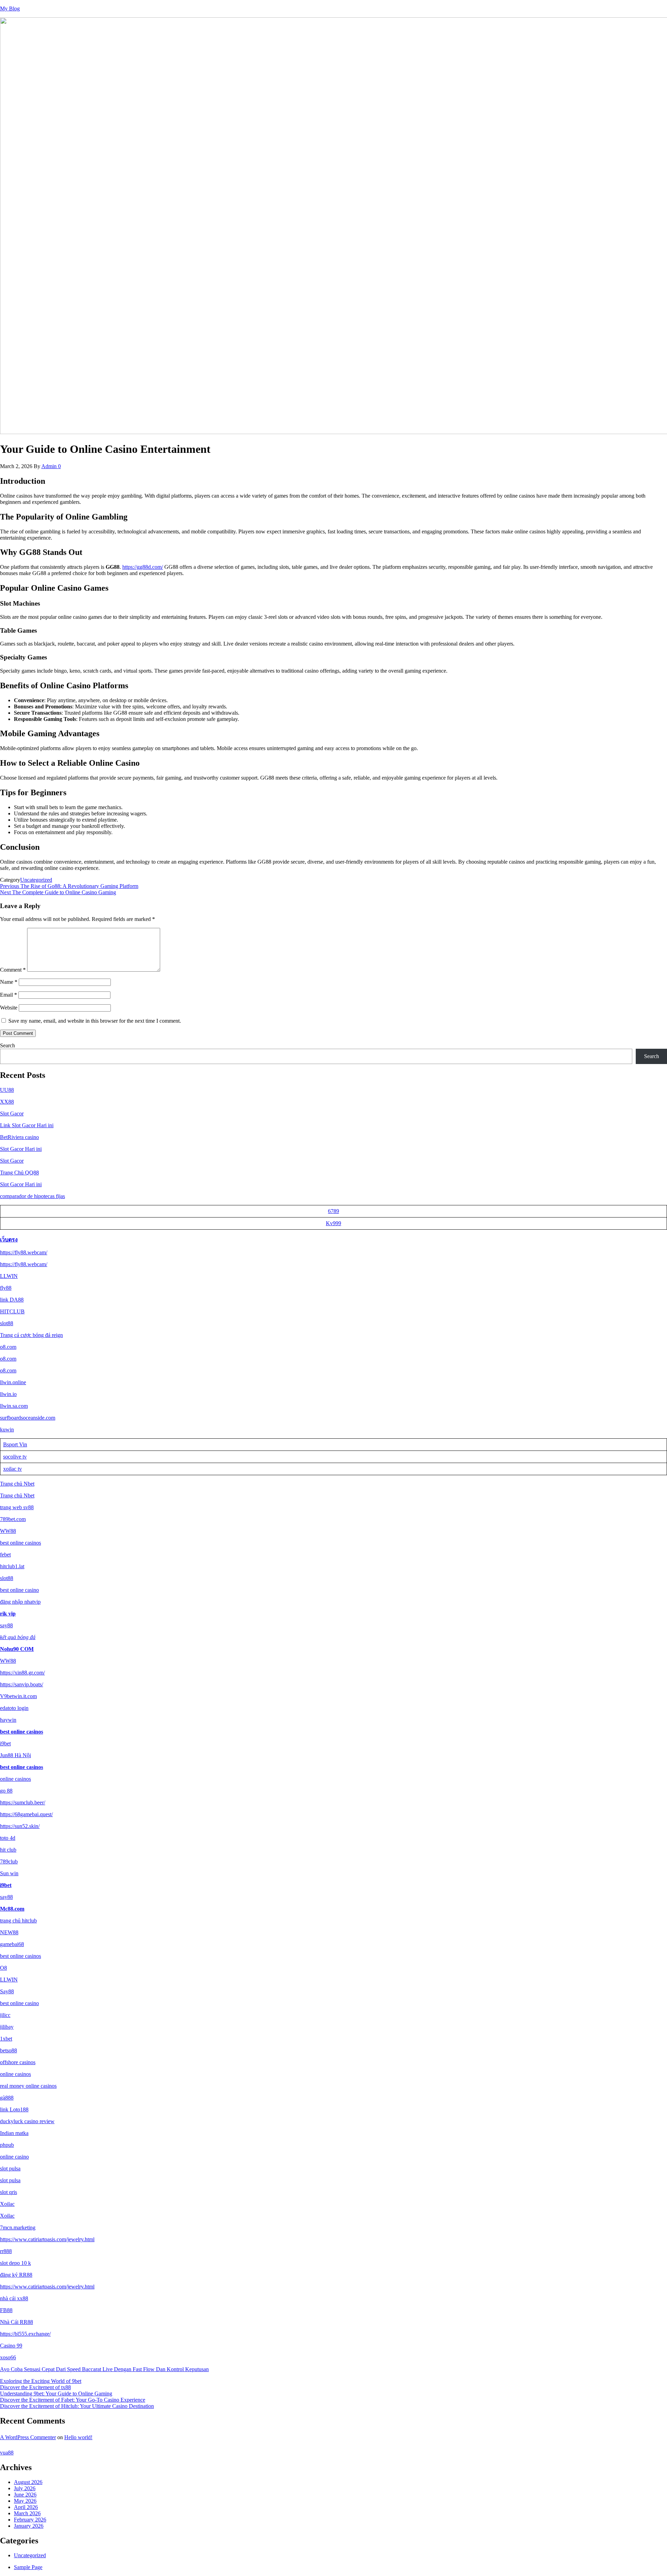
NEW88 (9, 1932)
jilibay (7, 2027)
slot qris (9, 2192)
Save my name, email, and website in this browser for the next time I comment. (95, 1021)
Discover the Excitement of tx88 (35, 2387)
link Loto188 (14, 2109)
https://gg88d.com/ (143, 567)
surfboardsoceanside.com (28, 1418)
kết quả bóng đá (18, 1637)
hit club (8, 1850)
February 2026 (30, 2520)
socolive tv (15, 1457)
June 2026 (25, 2495)
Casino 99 (11, 2346)
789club (9, 1862)
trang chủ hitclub (18, 1921)
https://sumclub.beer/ (23, 1802)
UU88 (7, 1090)
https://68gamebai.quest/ (26, 1814)
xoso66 (8, 2357)
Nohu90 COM (17, 1649)
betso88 (9, 2050)
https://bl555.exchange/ (25, 2334)
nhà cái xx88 (14, 2298)
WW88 (8, 1531)
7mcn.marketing (18, 2228)
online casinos (15, 1779)
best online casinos (20, 1543)
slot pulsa (10, 2168)
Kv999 (333, 1223)
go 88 (6, 1791)
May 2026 (25, 2501)
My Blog (10, 9)
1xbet (6, 2039)
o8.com (8, 1347)
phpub (7, 2145)
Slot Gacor (12, 1114)
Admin (50, 466)
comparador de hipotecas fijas (32, 1196)
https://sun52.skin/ (20, 1826)
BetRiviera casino (19, 1137)
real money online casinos (28, 2086)
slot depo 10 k (15, 2263)
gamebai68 (12, 1944)
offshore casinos (18, 2062)
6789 (333, 1211)
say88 (6, 1625)
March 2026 (27, 2513)
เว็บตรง (9, 1240)
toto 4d (8, 1838)
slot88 (7, 1323)
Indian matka (14, 2133)
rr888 (6, 2251)
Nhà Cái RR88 (17, 2322)
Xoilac (7, 2204)
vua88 (7, 2453)
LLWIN (9, 1276)
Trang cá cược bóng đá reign (31, 1335)
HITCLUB (12, 1311)
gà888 (7, 2098)
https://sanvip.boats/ (22, 1684)
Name (9, 982)
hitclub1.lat (12, 1566)
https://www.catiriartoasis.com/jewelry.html (47, 2239)
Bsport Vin (15, 1444)
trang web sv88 (17, 1507)
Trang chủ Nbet (17, 1484)
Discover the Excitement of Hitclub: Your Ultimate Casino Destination (77, 2406)
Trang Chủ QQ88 (19, 1173)
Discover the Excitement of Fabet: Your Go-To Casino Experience (73, 2400)
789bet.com (13, 1519)
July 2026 (25, 2488)
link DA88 (12, 1300)
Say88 (7, 1991)
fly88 (6, 1288)
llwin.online (13, 1382)
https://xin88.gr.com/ (22, 1673)
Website (9, 1008)
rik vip (8, 1614)
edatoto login (14, 1708)
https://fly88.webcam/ (24, 1252)
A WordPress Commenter (28, 2437)
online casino (14, 2157)
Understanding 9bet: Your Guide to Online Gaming (56, 2394)
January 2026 (29, 2526)
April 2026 (26, 2507)
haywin (8, 1720)
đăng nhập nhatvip (20, 1602)
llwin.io (8, 1394)
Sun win (9, 1873)
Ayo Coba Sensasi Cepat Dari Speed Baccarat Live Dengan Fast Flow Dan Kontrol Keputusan (104, 2369)
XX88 (7, 1102)
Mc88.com (12, 1909)
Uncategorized (36, 880)
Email (9, 995)
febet (5, 1555)
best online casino (19, 1590)
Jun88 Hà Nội (15, 1755)
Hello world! (78, 2437)
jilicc (5, 2015)
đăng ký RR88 (16, 2275)
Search (7, 1045)
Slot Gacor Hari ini (21, 1149)
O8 (3, 1968)
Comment (13, 970)
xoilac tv (13, 1469)
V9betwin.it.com (18, 1696)
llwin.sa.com (14, 1406)
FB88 (6, 2310)
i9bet (5, 1743)
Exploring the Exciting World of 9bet (41, 2381)
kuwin (7, 1430)
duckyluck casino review (27, 2121)
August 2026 (28, 2482)
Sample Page (28, 2567)
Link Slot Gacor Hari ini (27, 1125)
